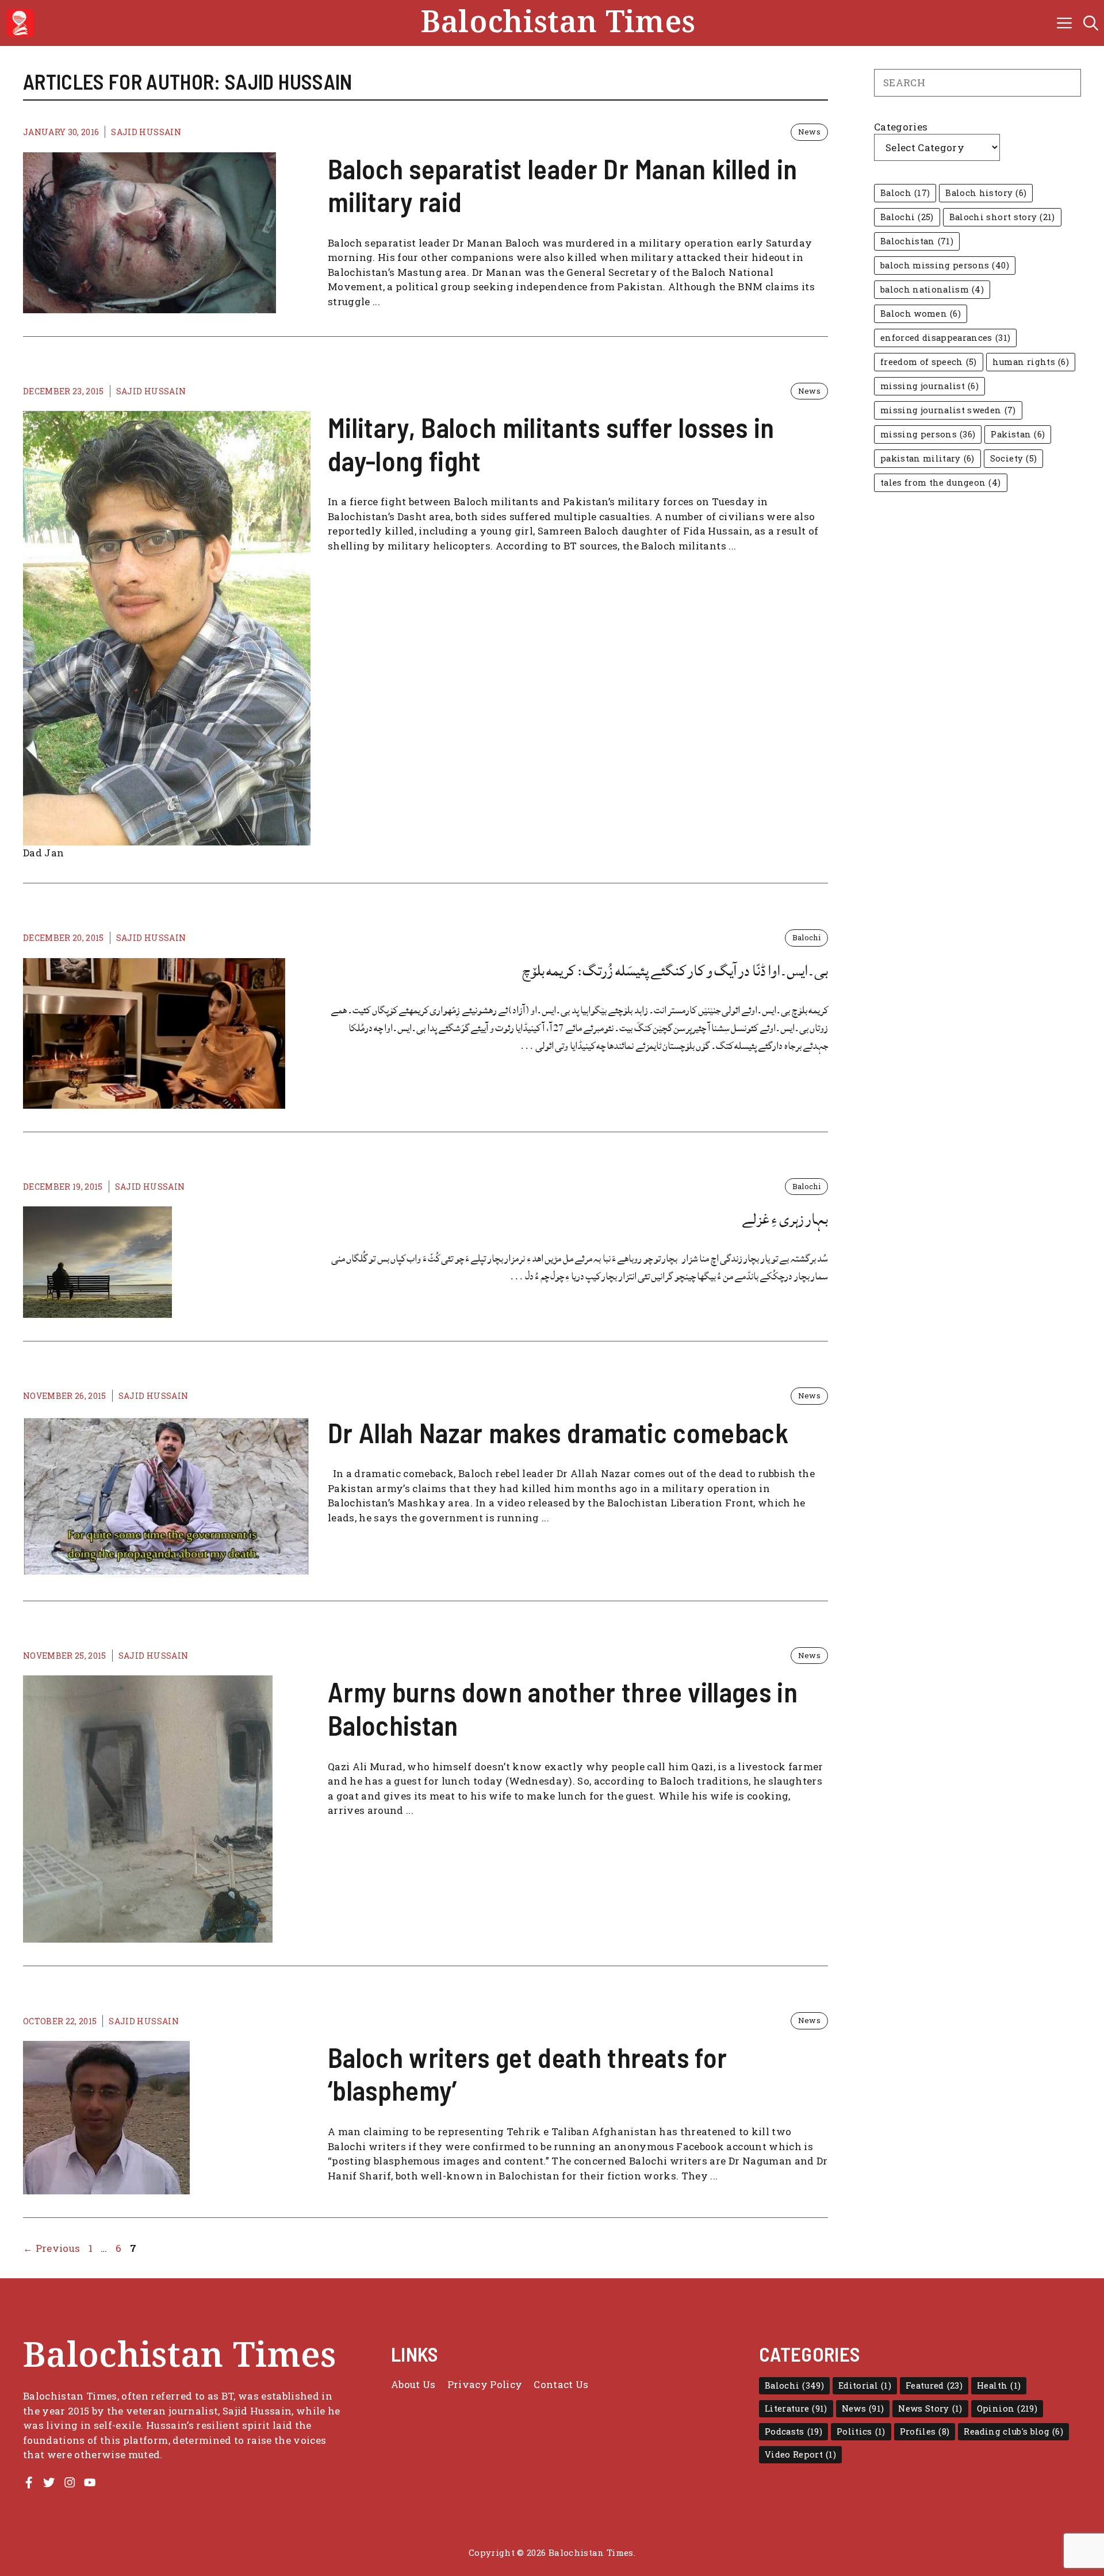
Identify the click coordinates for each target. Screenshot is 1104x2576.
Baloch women (921, 314)
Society (1013, 458)
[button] (1091, 23)
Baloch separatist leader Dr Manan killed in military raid (563, 185)
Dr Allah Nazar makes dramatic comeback (558, 1432)
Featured (934, 2385)
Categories (901, 127)
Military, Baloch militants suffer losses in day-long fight (551, 444)
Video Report (800, 2454)
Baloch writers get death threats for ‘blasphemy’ (527, 2074)
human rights (1031, 362)
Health (999, 2385)
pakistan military (927, 458)
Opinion (1007, 2408)
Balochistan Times (558, 23)
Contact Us (561, 2384)
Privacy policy (485, 2384)
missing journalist (929, 386)
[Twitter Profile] (49, 2482)
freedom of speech (929, 362)
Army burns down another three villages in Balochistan (563, 1708)
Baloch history (986, 193)
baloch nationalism (932, 289)
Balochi (806, 937)
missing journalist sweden (948, 410)
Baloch (905, 193)
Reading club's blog (1013, 2431)
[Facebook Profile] (29, 2482)
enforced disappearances (945, 338)
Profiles (925, 2431)
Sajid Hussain (146, 132)
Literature (796, 2408)
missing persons (928, 434)
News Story (930, 2408)
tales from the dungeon (941, 482)
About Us (413, 2384)
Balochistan (917, 241)
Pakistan (1018, 434)
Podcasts (793, 2431)
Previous (51, 2248)
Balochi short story (1002, 217)
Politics (861, 2431)
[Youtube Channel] (90, 2482)
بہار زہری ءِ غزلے (785, 1219)
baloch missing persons (945, 265)
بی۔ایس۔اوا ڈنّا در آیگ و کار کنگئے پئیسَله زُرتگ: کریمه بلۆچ (675, 971)
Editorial (865, 2385)
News (809, 132)
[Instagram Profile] (70, 2482)
